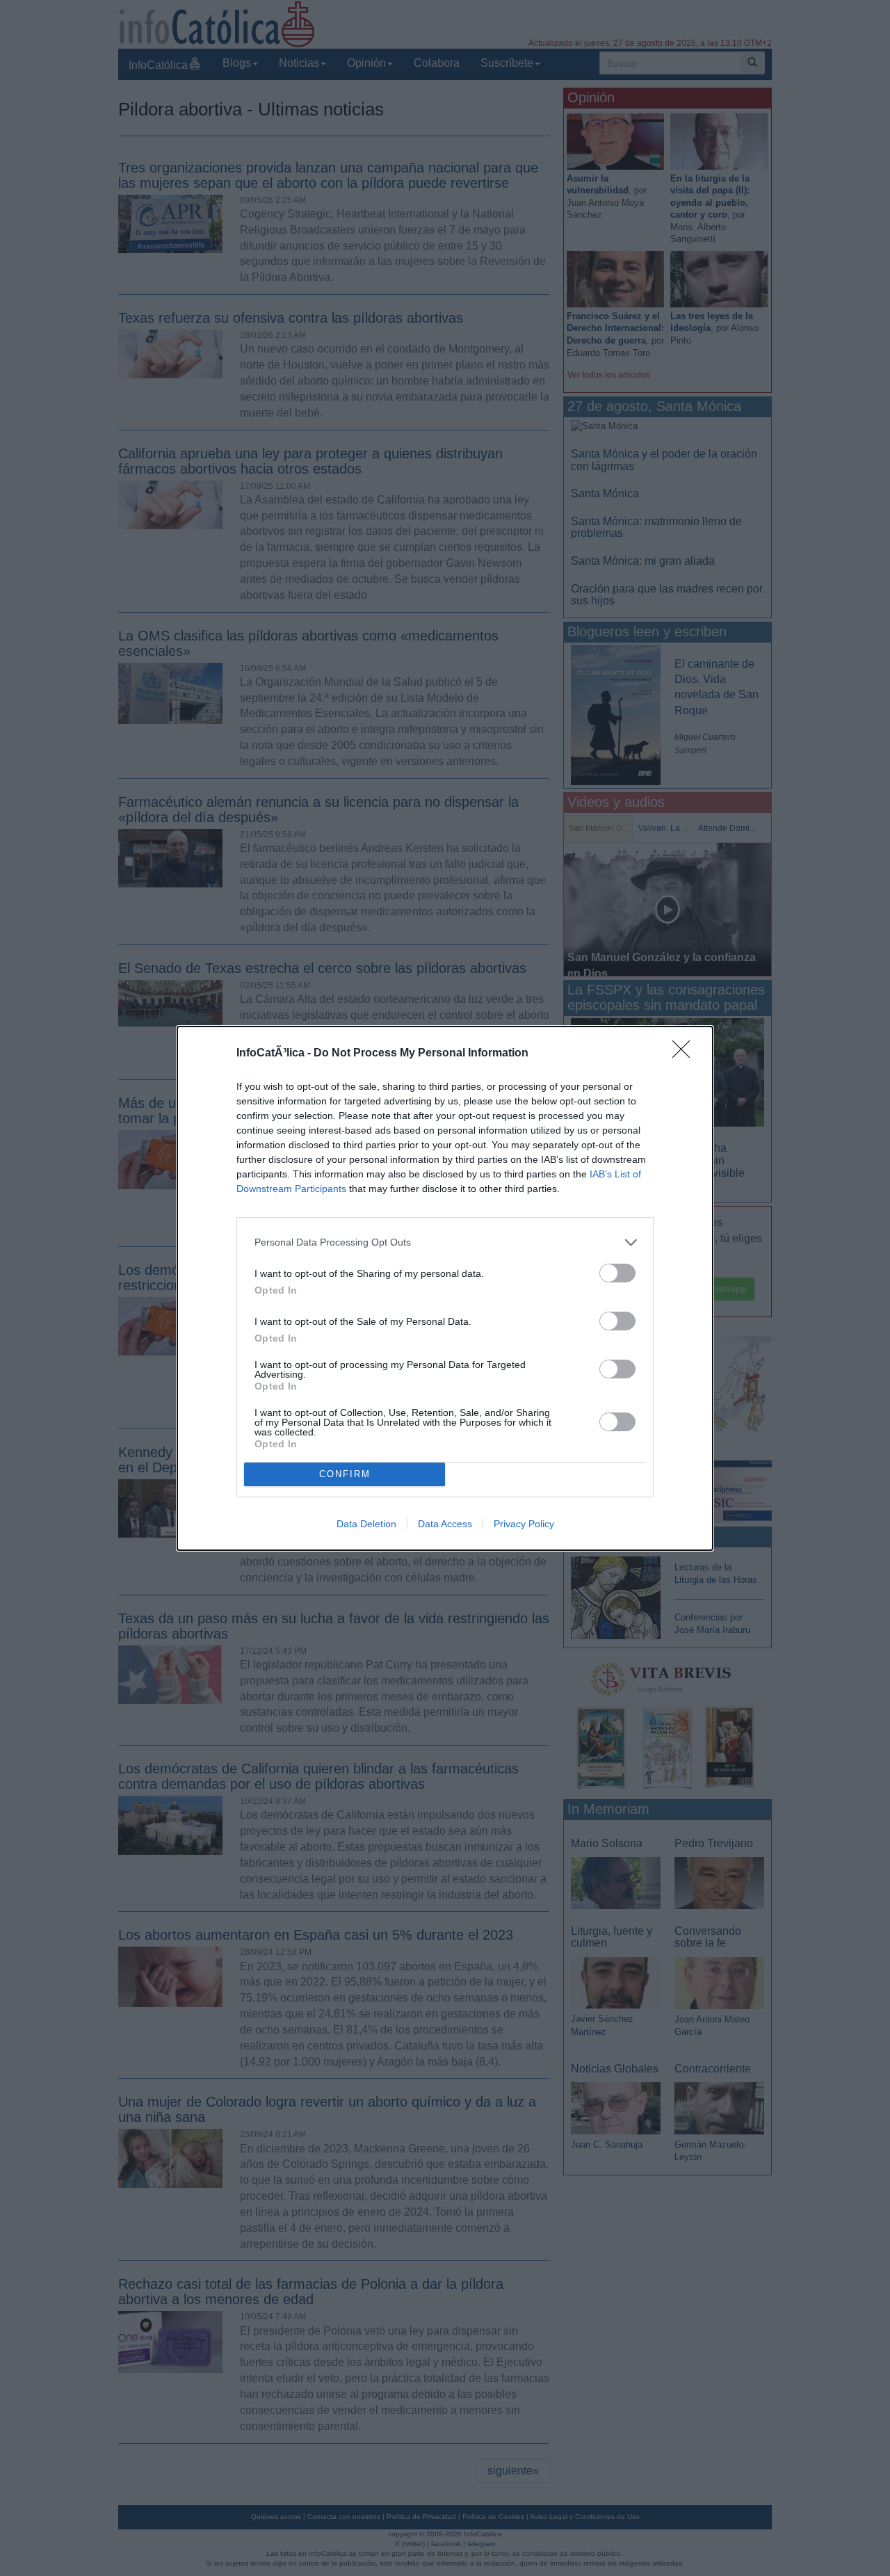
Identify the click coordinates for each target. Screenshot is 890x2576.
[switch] (617, 1273)
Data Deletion (366, 1524)
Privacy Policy (524, 1524)
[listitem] (445, 1242)
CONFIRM (345, 1474)
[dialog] (445, 1288)
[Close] (686, 1054)
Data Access (445, 1524)
